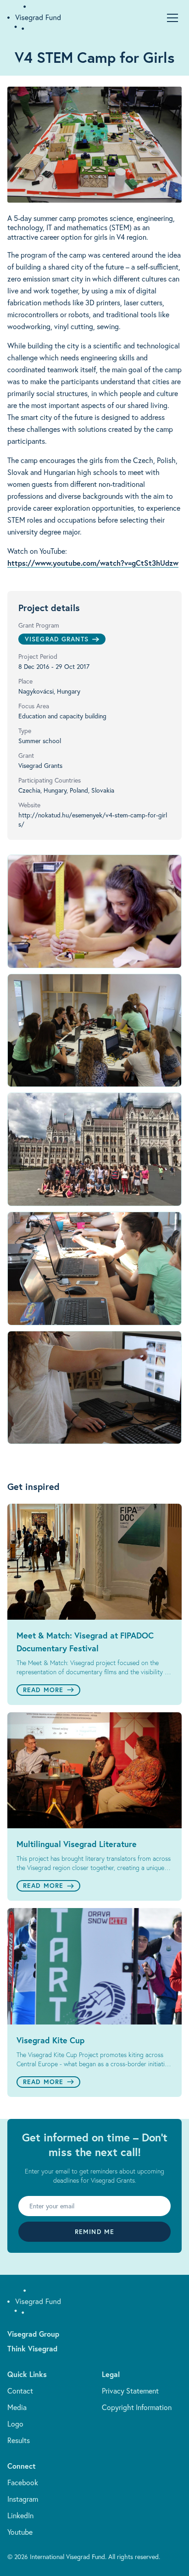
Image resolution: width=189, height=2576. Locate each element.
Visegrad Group (33, 2334)
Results (19, 2440)
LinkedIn (20, 2515)
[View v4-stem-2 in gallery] (94, 1031)
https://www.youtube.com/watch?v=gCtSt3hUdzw (93, 563)
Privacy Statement (130, 2391)
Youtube (20, 2532)
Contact (20, 2391)
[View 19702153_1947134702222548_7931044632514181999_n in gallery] (94, 145)
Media (17, 2407)
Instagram (23, 2499)
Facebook (23, 2482)
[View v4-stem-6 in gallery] (94, 1388)
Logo (15, 2424)
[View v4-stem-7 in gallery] (94, 1269)
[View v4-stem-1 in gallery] (94, 911)
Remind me (94, 2232)
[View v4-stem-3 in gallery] (94, 1149)
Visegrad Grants (57, 639)
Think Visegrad (32, 2348)
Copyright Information (137, 2407)
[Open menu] (172, 18)
